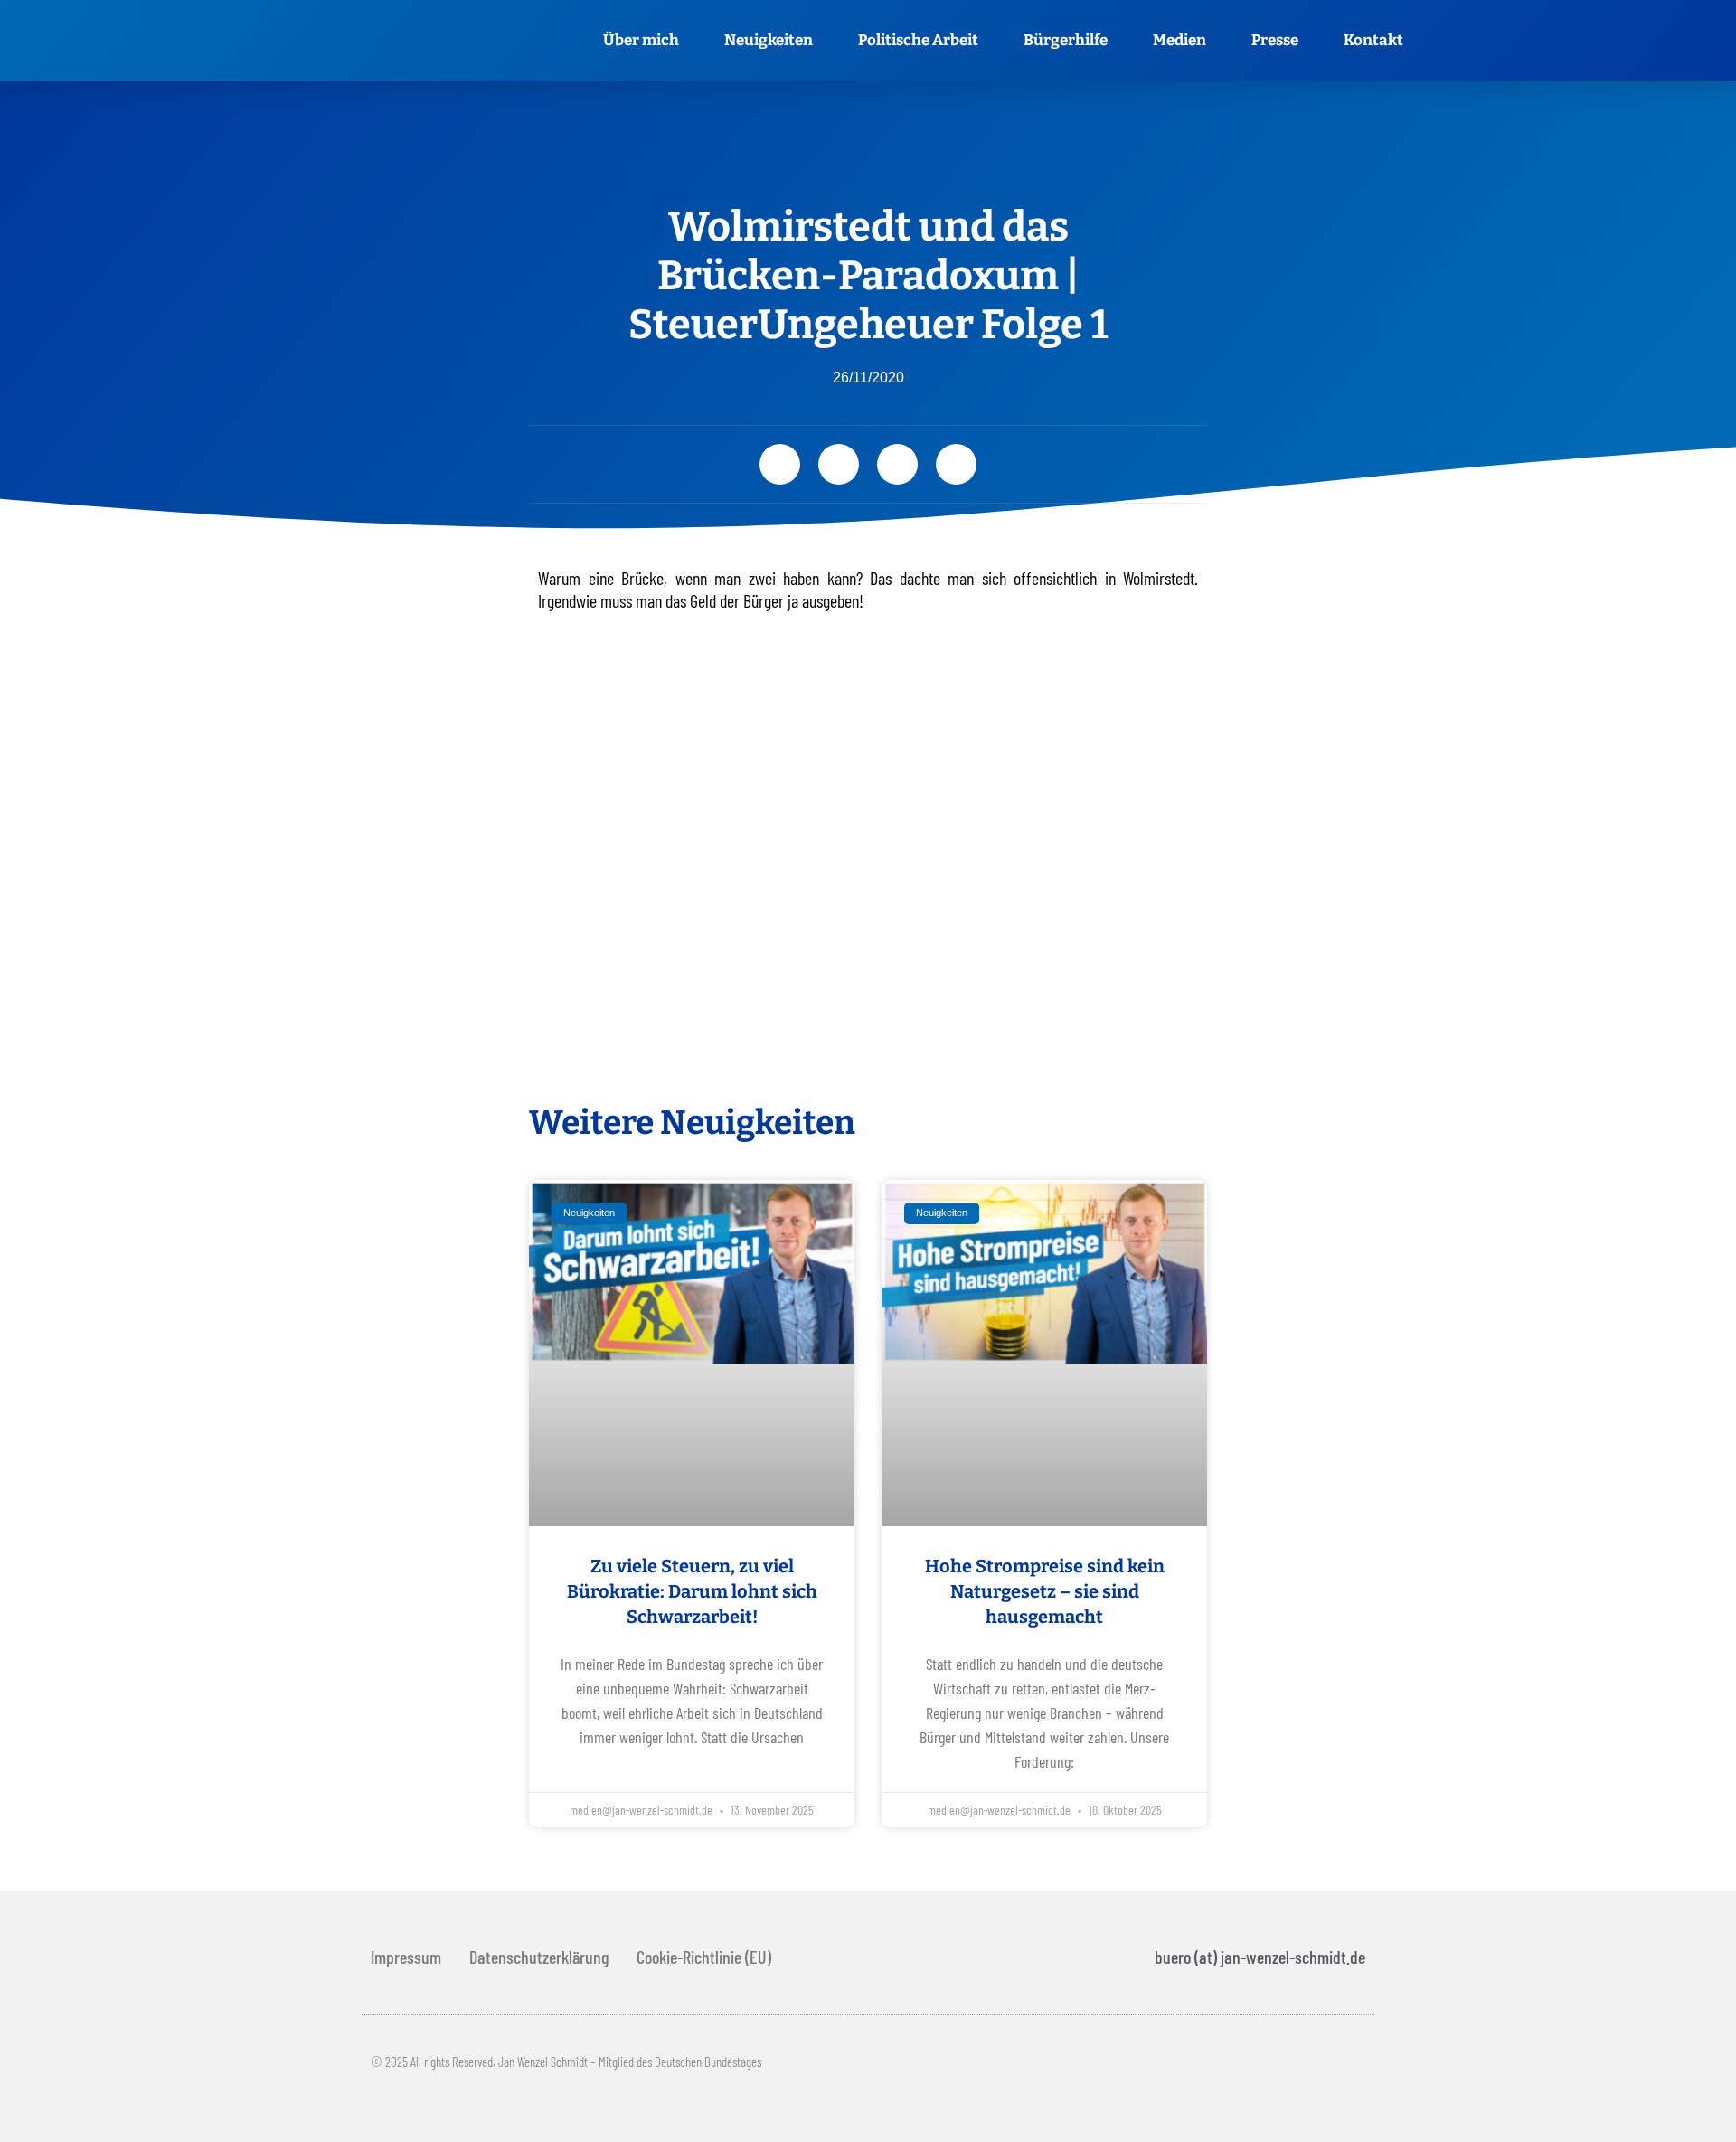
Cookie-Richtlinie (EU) (704, 1957)
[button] (780, 464)
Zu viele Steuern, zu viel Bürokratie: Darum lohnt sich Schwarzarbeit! (692, 1591)
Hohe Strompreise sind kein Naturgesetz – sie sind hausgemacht (1045, 1591)
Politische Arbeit (918, 40)
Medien (1179, 40)
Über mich (641, 40)
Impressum (406, 1957)
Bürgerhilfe (1066, 40)
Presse (1275, 40)
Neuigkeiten (769, 40)
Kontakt (1373, 40)
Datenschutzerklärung (539, 1957)
